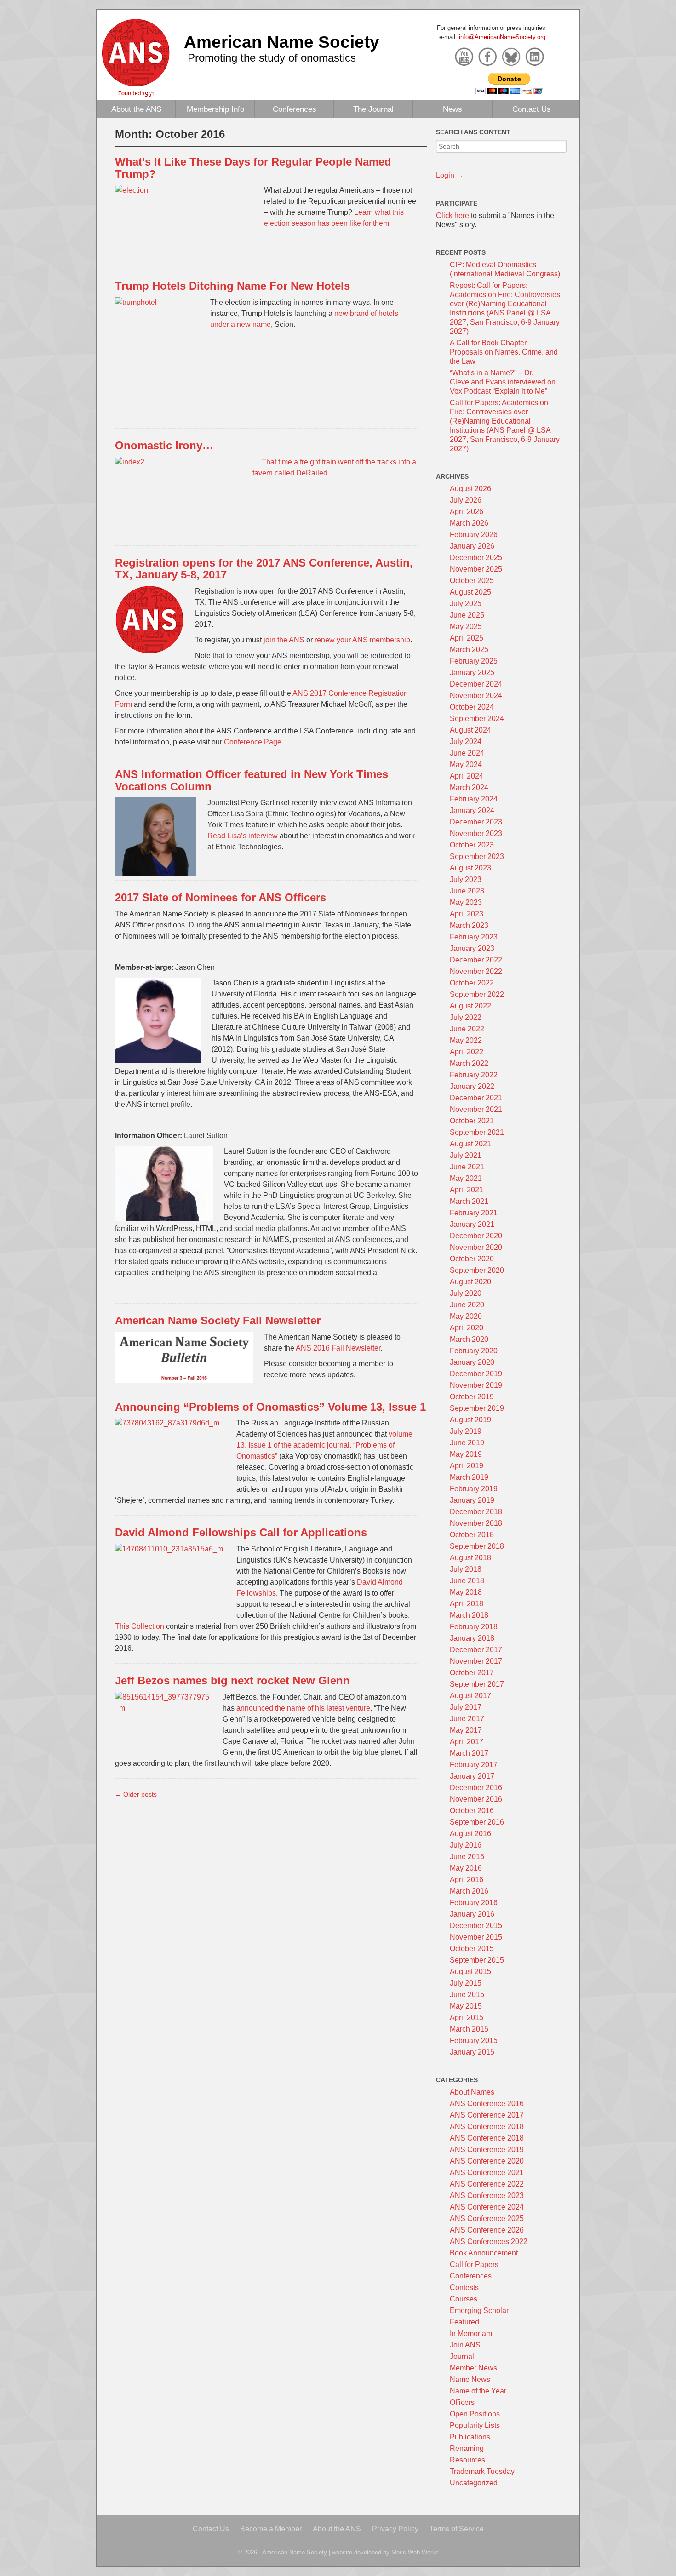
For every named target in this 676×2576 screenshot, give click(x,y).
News (453, 109)
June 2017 (467, 1719)
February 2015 (474, 2041)
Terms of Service (457, 2529)
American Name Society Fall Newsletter (218, 1320)
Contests (464, 2287)
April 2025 (467, 638)
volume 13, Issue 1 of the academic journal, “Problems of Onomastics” (324, 1445)
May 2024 (466, 764)
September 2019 (477, 1408)
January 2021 (472, 1224)
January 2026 (472, 546)
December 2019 (476, 1374)
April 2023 (467, 914)
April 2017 (467, 1742)
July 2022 (466, 1017)
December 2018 (476, 1512)
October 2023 (472, 845)
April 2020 (467, 1328)
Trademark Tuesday (482, 2471)
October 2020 (472, 1259)
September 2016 (477, 1822)
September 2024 (477, 718)
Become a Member (271, 2529)
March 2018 (469, 1615)
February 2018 (474, 1627)
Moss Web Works (415, 2552)
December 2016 (476, 1788)
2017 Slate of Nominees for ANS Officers (221, 897)
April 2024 (467, 776)
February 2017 (474, 1765)
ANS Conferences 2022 (489, 2241)
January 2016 (472, 1914)
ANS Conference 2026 (487, 2230)
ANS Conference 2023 (487, 2195)
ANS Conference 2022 (487, 2184)
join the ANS (284, 640)
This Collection (140, 1626)
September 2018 (477, 1546)
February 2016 (474, 1903)
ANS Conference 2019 (487, 2150)
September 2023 (477, 856)
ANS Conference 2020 (487, 2161)
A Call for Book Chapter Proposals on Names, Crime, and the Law (504, 352)
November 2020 (476, 1247)
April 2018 (467, 1604)
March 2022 (469, 1063)
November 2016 (476, 1799)
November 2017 (476, 1661)
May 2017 (466, 1730)
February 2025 (474, 661)
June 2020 (467, 1305)
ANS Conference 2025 (487, 2218)
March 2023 (469, 925)
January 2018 (472, 1638)
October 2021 (472, 1121)
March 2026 (469, 523)
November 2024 (476, 696)
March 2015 (469, 2029)
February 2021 (474, 1213)
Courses (464, 2299)
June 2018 (467, 1581)
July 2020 (466, 1293)
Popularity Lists (475, 2425)
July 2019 (466, 1431)
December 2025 (476, 558)
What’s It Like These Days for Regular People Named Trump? (253, 168)
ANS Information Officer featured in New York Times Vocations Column (252, 780)
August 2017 (470, 1696)
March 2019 (469, 1477)
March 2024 (469, 787)
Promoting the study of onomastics (272, 58)
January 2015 (472, 2052)
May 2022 (466, 1040)
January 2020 (472, 1362)
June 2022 (467, 1029)
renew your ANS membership (362, 640)
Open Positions (475, 2414)
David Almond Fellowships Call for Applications (241, 1532)
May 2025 (466, 627)
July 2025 (466, 604)
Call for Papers (474, 2264)
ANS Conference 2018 (487, 2127)
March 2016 (469, 1891)
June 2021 (467, 1167)
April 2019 (467, 1466)
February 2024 (474, 799)
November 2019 (476, 1385)
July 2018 (466, 1569)
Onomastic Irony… (164, 445)
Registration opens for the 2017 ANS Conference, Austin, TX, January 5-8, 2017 (264, 569)
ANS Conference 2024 (487, 2207)
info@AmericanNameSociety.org (502, 37)
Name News (470, 2379)
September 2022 (477, 994)
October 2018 (472, 1535)
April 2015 (467, 2018)
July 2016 (466, 1845)
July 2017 (466, 1707)
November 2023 (476, 833)
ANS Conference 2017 (487, 2115)
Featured (464, 2322)
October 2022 (472, 983)
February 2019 (474, 1489)
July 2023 (466, 879)
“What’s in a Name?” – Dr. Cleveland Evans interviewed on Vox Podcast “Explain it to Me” (503, 382)
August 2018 (470, 1558)
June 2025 (467, 615)
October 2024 (472, 707)
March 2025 (469, 650)
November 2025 (476, 569)
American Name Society (282, 42)
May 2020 (466, 1316)
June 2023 (467, 891)
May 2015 (466, 2006)
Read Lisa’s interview (243, 836)
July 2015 (466, 1983)
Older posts (136, 1794)
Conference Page (253, 742)
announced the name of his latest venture (303, 1708)
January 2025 (472, 673)
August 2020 (470, 1282)
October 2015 (472, 1949)
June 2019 (467, 1443)
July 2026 (466, 500)
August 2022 (470, 1006)
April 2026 (467, 512)
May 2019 (466, 1454)
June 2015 (467, 1995)
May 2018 (466, 1592)
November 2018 (476, 1523)
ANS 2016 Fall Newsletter (338, 1348)
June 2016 (467, 1857)
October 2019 (472, 1397)
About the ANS (136, 109)
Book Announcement (484, 2253)
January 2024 (472, 810)
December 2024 (476, 684)
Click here (453, 215)
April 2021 (467, 1190)
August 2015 (470, 1972)
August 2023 (470, 868)
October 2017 (472, 1673)
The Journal (373, 109)
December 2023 (476, 822)
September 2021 (477, 1132)
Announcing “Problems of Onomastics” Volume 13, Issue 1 (270, 1407)
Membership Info (215, 109)
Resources (467, 2460)
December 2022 (476, 960)
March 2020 (469, 1339)
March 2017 (469, 1753)
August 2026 (470, 489)
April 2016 (467, 1880)
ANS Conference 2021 (487, 2172)
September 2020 (477, 1270)
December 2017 (476, 1650)
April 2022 (467, 1052)
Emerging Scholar (479, 2310)
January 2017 (472, 1776)
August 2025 (470, 592)
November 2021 (476, 1109)
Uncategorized (474, 2483)
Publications (470, 2437)
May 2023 (466, 902)
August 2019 (470, 1420)
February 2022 (474, 1075)
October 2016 (472, 1811)
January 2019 (472, 1500)
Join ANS (465, 2345)
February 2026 (474, 535)
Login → (450, 175)
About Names (472, 2092)
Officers (462, 2402)
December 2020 (476, 1236)
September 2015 (477, 1960)
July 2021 (466, 1155)
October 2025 (472, 581)
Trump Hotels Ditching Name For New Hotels (232, 286)
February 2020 (474, 1351)
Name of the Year (478, 2391)
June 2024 (467, 753)
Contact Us (532, 109)
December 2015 (476, 1926)
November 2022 (476, 971)
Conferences (295, 109)
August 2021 (470, 1144)
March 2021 (469, 1201)
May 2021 (466, 1178)
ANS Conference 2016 (487, 2104)
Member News (473, 2368)
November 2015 (476, 1937)
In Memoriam (471, 2333)
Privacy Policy (395, 2529)
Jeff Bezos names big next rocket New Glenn (232, 1680)
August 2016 (470, 1834)
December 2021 (476, 1098)
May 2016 (466, 1868)
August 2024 (470, 730)
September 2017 (477, 1684)
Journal (462, 2356)
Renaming (467, 2448)
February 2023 (474, 937)
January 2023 (472, 948)
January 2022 (472, 1086)
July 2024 (466, 741)
